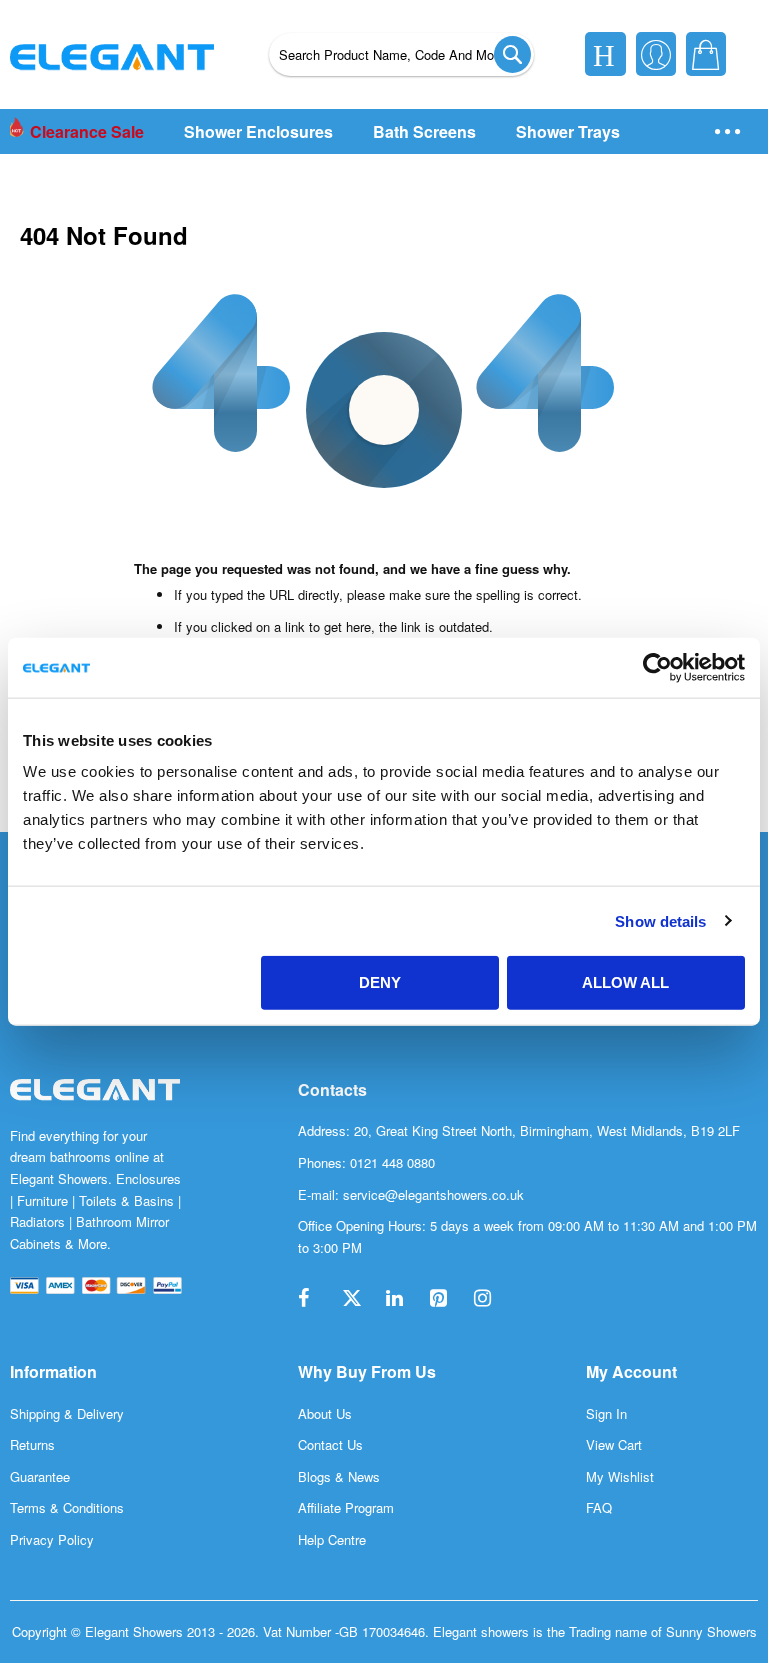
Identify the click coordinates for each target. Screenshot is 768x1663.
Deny (380, 982)
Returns (32, 1444)
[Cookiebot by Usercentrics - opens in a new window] (657, 667)
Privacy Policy (52, 1539)
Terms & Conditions (67, 1507)
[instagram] (494, 1299)
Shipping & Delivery (67, 1413)
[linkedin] (406, 1299)
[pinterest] (450, 1299)
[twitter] (362, 1299)
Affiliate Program (346, 1507)
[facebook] (318, 1299)
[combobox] (401, 54)
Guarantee (40, 1476)
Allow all (625, 982)
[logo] (95, 1110)
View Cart (614, 1444)
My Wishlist (620, 1476)
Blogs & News (339, 1476)
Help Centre (332, 1539)
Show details (660, 920)
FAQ (599, 1507)
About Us (325, 1413)
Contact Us (330, 1444)
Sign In (606, 1413)
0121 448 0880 (392, 1162)
